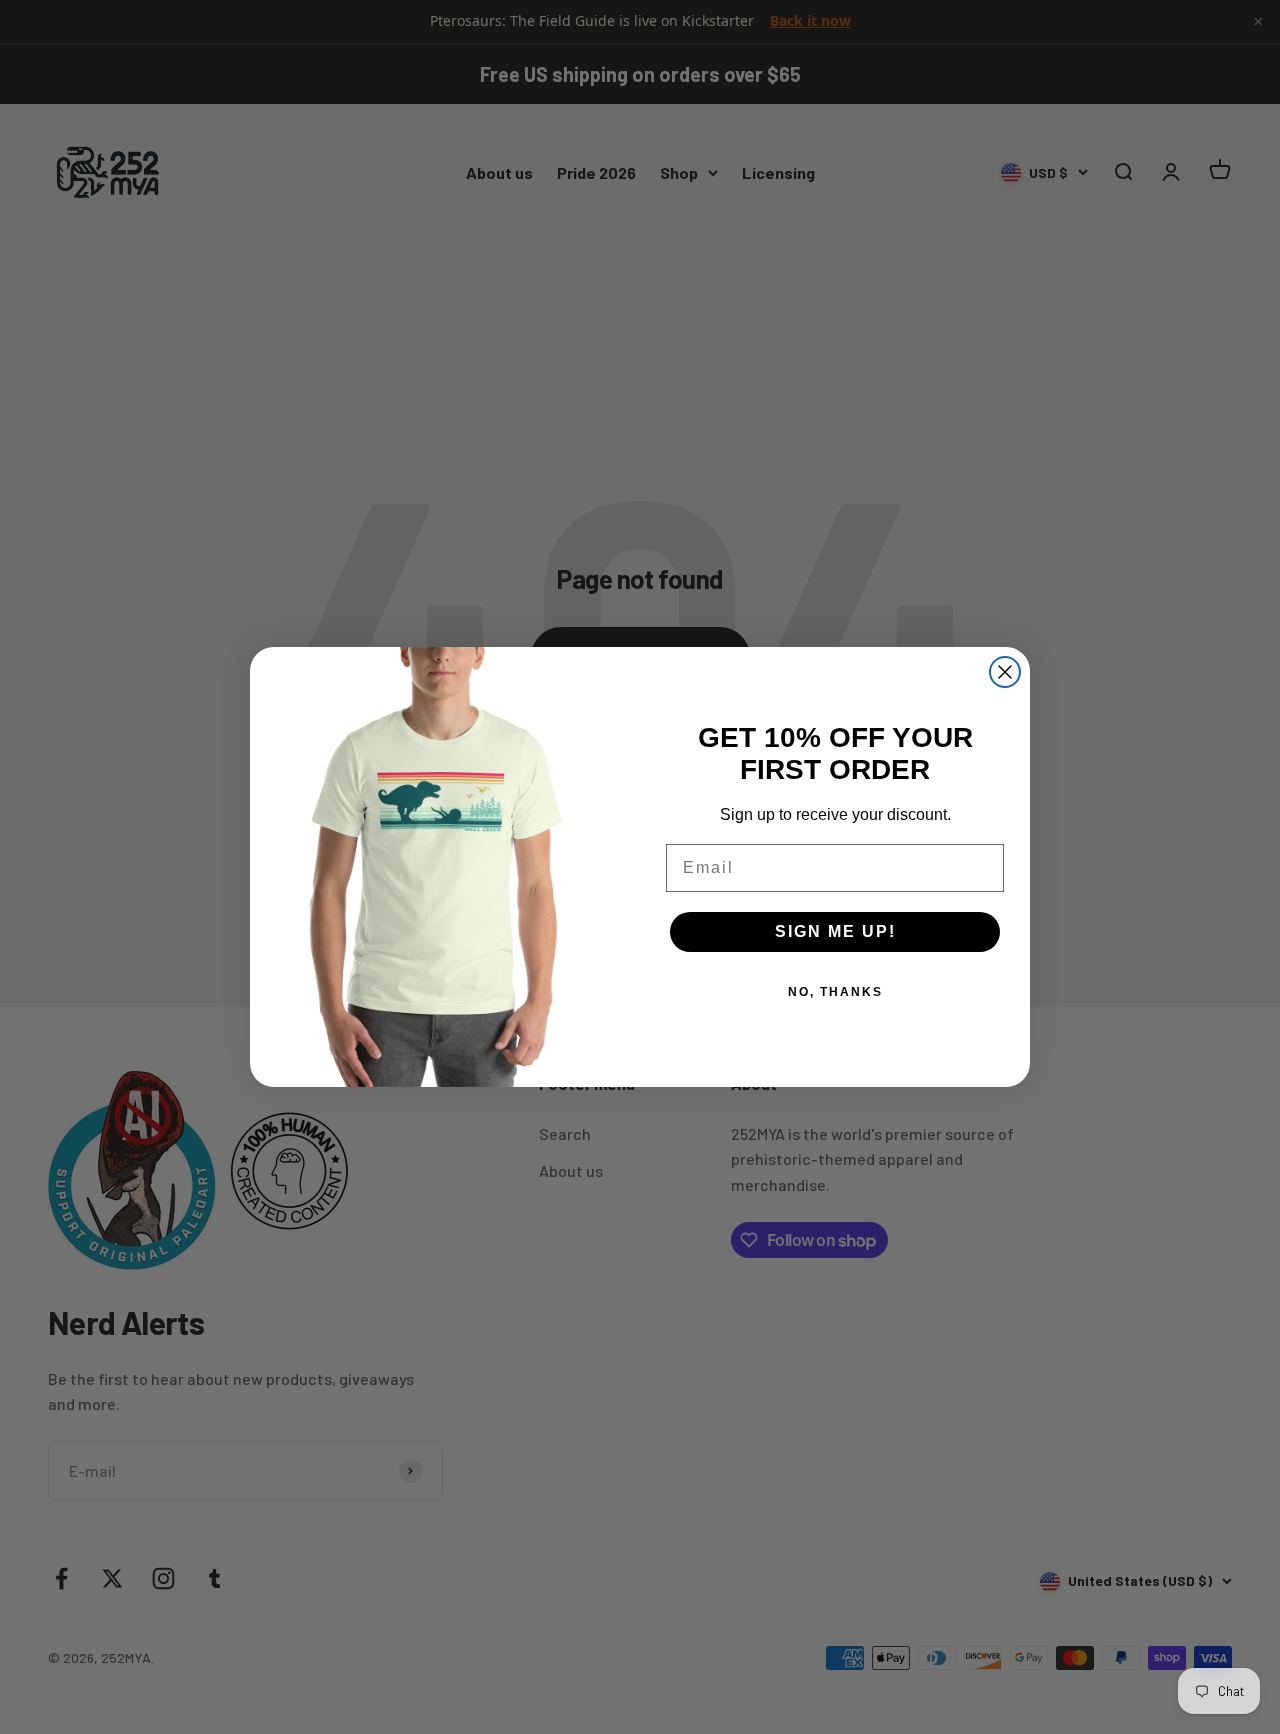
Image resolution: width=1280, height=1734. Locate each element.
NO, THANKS (835, 992)
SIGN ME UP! (835, 931)
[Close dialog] (1005, 672)
